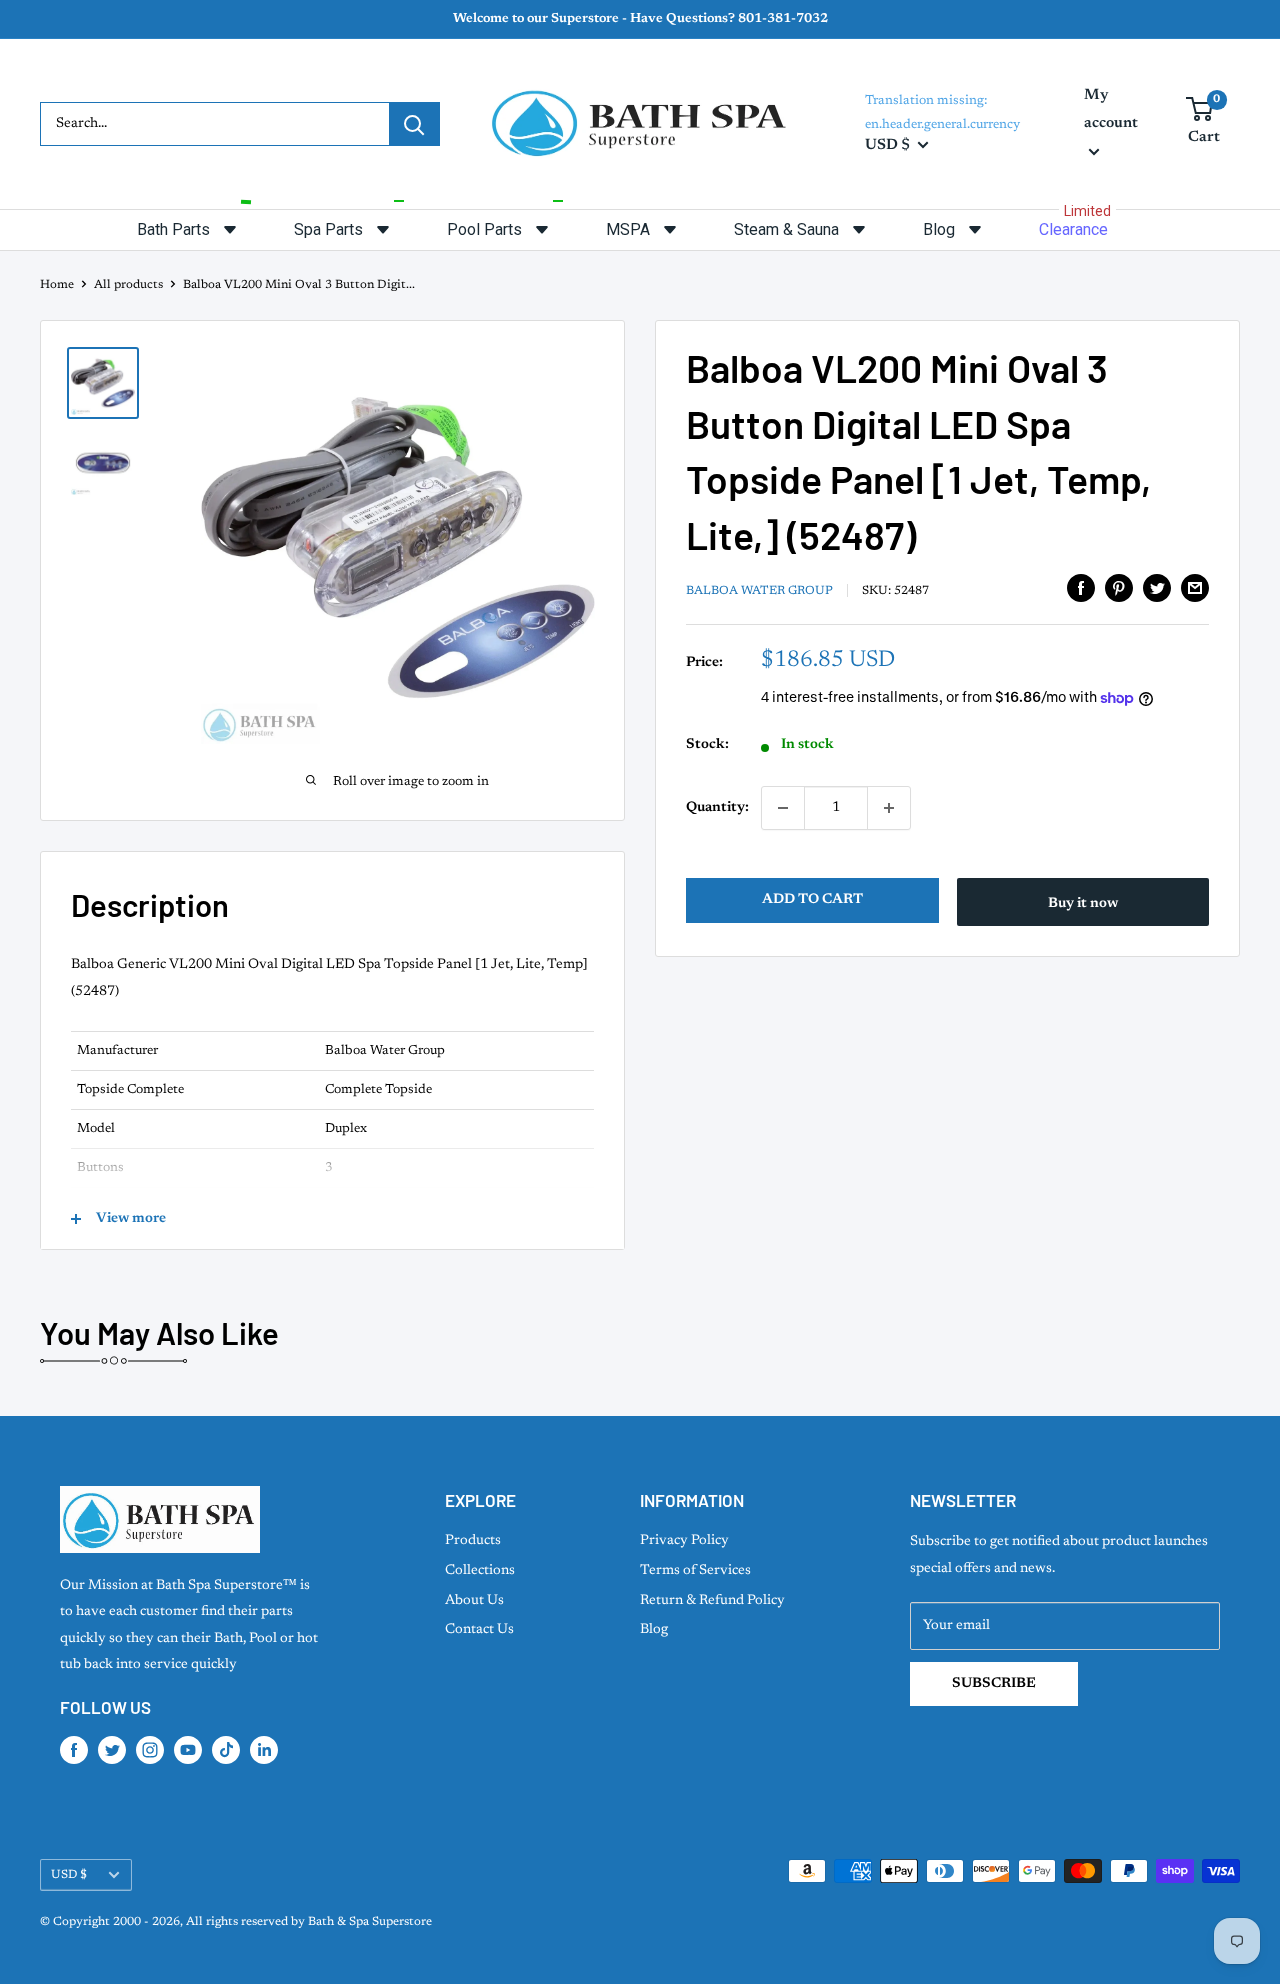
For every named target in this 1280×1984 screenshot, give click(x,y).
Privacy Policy (684, 1541)
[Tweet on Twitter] (1157, 588)
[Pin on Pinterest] (1119, 588)
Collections (480, 1571)
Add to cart (812, 900)
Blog (654, 1630)
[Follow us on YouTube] (188, 1750)
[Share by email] (1195, 588)
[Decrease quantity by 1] (783, 808)
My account (1111, 109)
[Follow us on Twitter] (112, 1750)
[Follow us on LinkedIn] (264, 1750)
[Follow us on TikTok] (226, 1750)
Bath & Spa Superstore (370, 1922)
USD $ (69, 1875)
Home (57, 285)
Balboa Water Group (759, 591)
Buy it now (1083, 904)
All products (128, 285)
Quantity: (717, 808)
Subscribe (994, 1684)
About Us (474, 1601)
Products (473, 1541)
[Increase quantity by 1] (889, 808)
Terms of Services (695, 1571)
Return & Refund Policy (712, 1601)
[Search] (414, 124)
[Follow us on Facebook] (74, 1750)
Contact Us (479, 1630)
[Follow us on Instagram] (150, 1750)
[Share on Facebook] (1081, 588)
